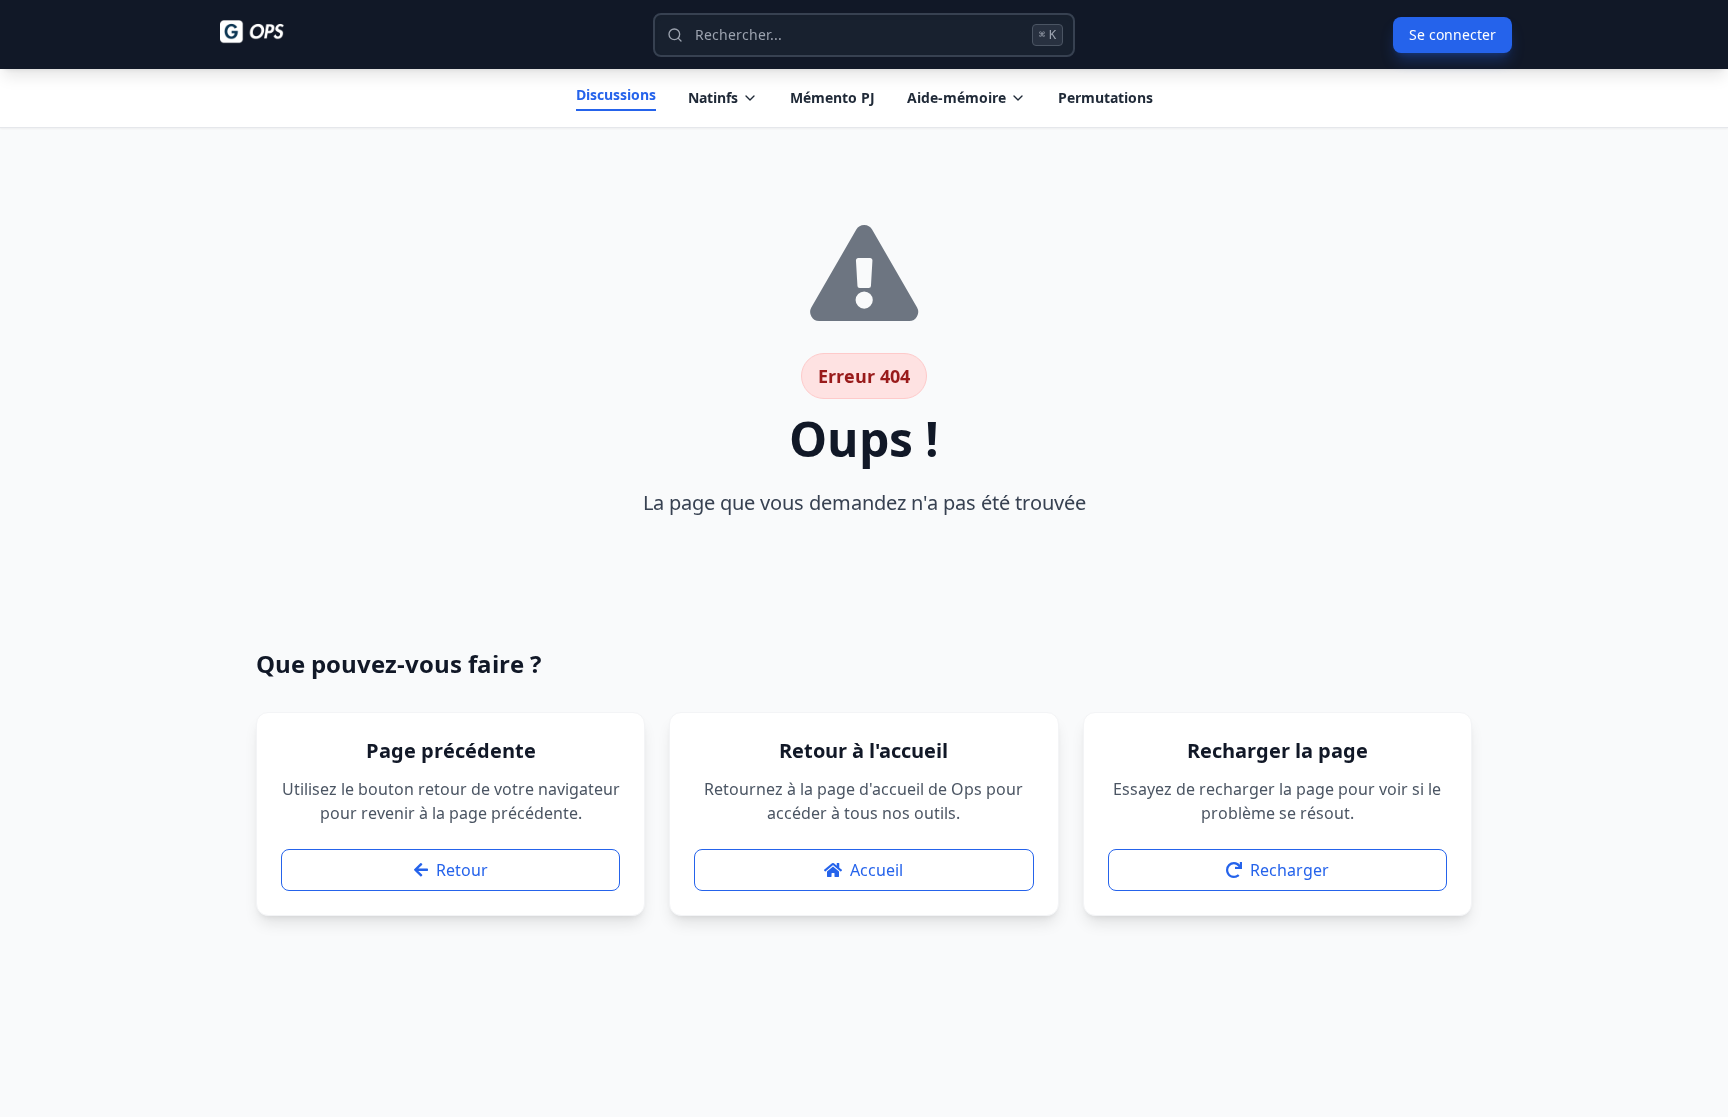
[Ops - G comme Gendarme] (266, 32)
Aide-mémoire (956, 97)
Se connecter (1452, 34)
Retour (462, 870)
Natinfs (713, 97)
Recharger (1289, 870)
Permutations (1105, 97)
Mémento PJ (832, 97)
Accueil (876, 870)
